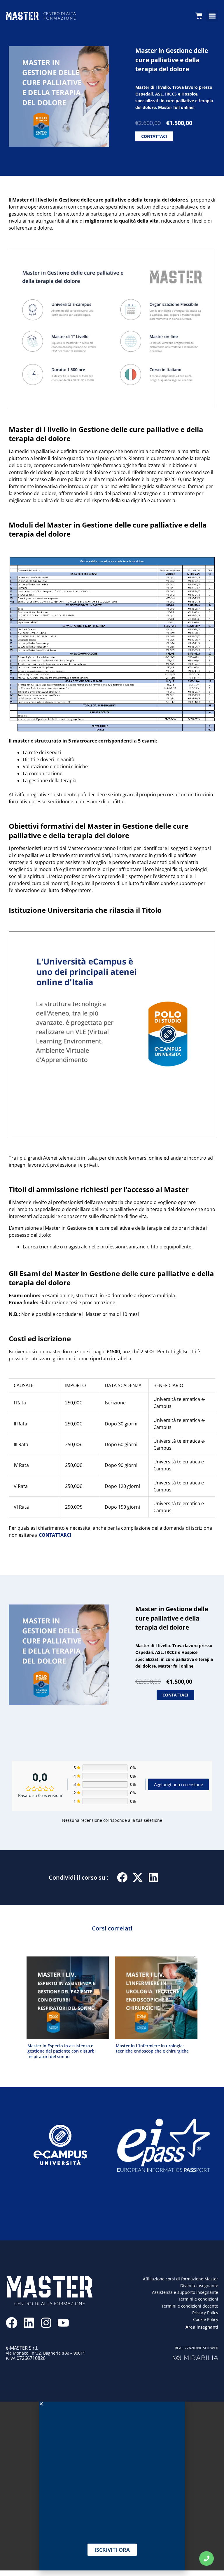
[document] (112, 1288)
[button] (177, 1214)
